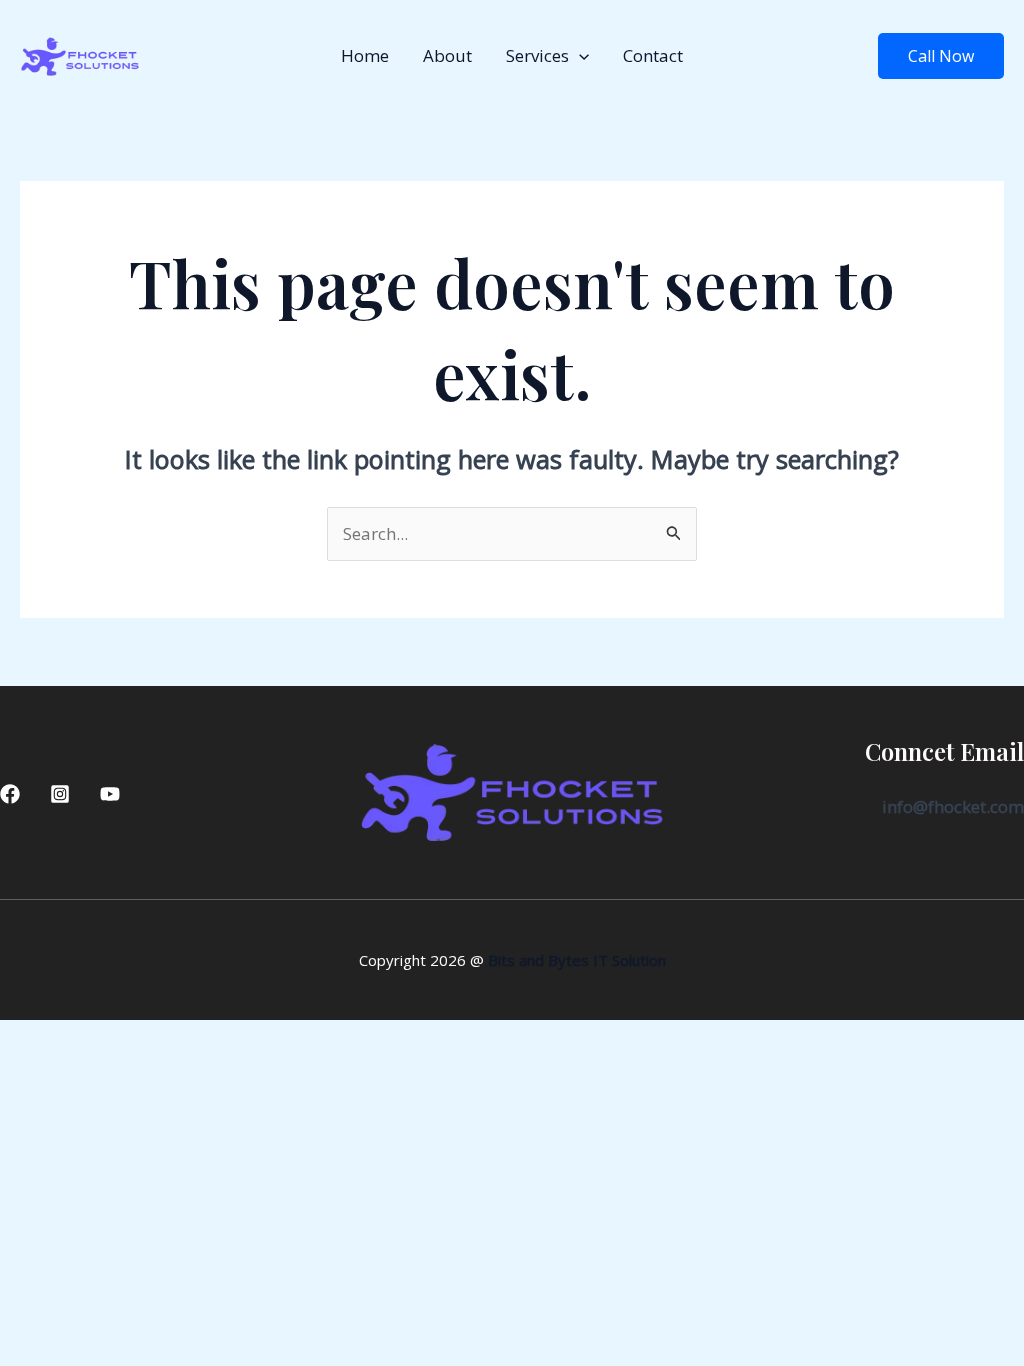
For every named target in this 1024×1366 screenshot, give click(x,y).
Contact (653, 55)
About (447, 55)
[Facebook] (10, 794)
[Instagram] (60, 794)
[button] (579, 56)
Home (365, 55)
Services (537, 55)
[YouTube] (110, 794)
